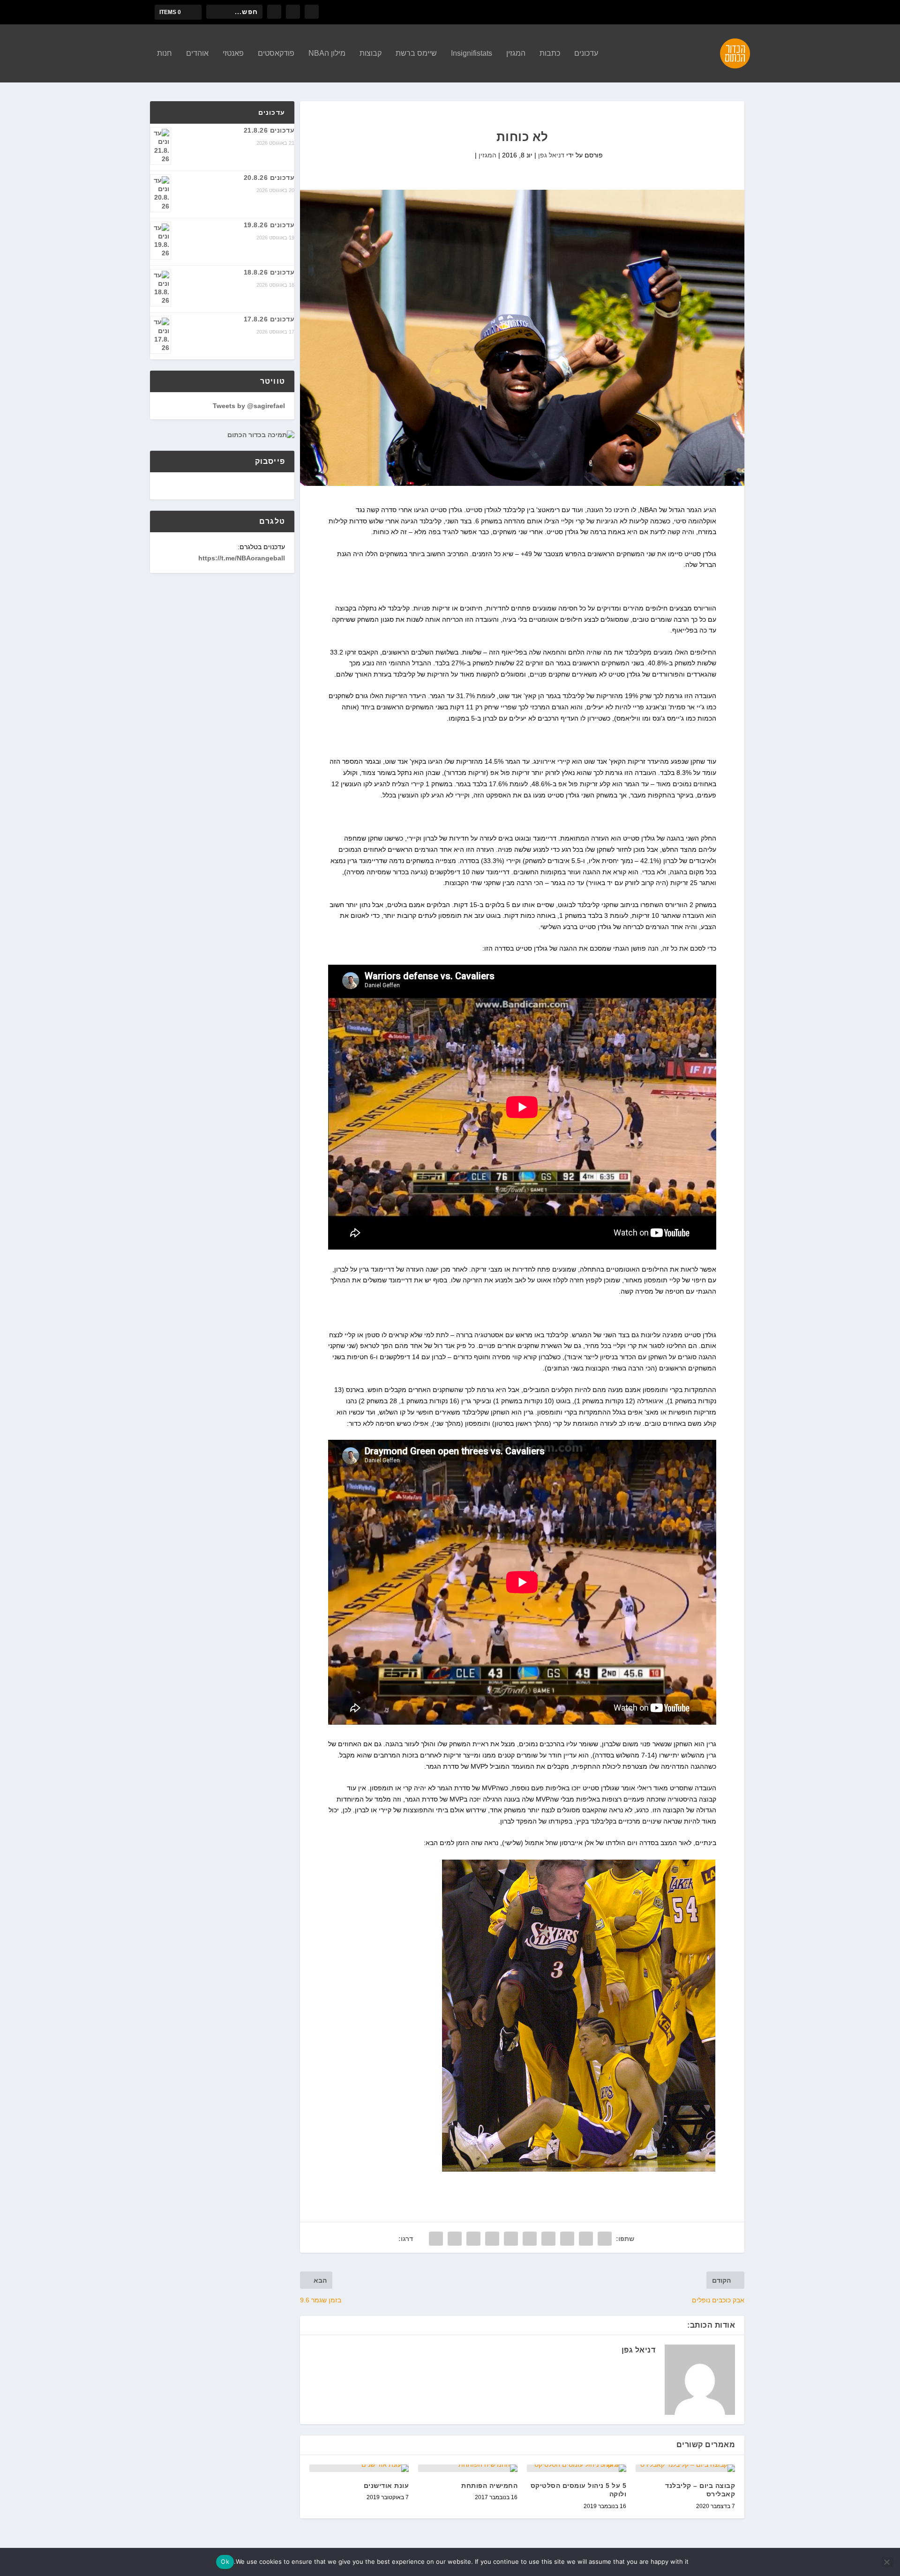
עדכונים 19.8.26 (269, 225)
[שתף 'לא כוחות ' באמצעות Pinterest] (530, 2239)
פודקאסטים (276, 53)
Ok (225, 2561)
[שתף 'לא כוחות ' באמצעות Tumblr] (548, 2239)
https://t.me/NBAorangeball (242, 558)
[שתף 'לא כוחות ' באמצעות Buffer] (492, 2239)
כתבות (550, 53)
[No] (887, 2562)
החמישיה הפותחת (489, 2486)
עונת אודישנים (386, 2486)
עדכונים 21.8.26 (269, 130)
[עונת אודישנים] (359, 2468)
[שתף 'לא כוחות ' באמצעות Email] (455, 2239)
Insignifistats (472, 53)
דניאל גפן (551, 155)
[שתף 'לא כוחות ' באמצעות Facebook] (605, 2239)
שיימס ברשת (416, 53)
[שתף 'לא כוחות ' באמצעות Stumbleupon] (473, 2239)
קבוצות (371, 53)
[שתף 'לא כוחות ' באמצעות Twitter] (586, 2239)
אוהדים (197, 53)
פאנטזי (233, 53)
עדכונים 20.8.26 (269, 178)
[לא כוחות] (522, 338)
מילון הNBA (327, 53)
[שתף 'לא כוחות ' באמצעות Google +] (567, 2239)
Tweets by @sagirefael (249, 406)
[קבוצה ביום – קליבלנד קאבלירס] (685, 2468)
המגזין (516, 53)
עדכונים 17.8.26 (269, 319)
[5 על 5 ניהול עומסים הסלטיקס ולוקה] (577, 2468)
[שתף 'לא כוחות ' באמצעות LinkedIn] (511, 2239)
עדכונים (586, 53)
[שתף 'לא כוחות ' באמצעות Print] (436, 2239)
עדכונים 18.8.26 (269, 272)
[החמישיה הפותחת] (468, 2468)
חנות (165, 53)
